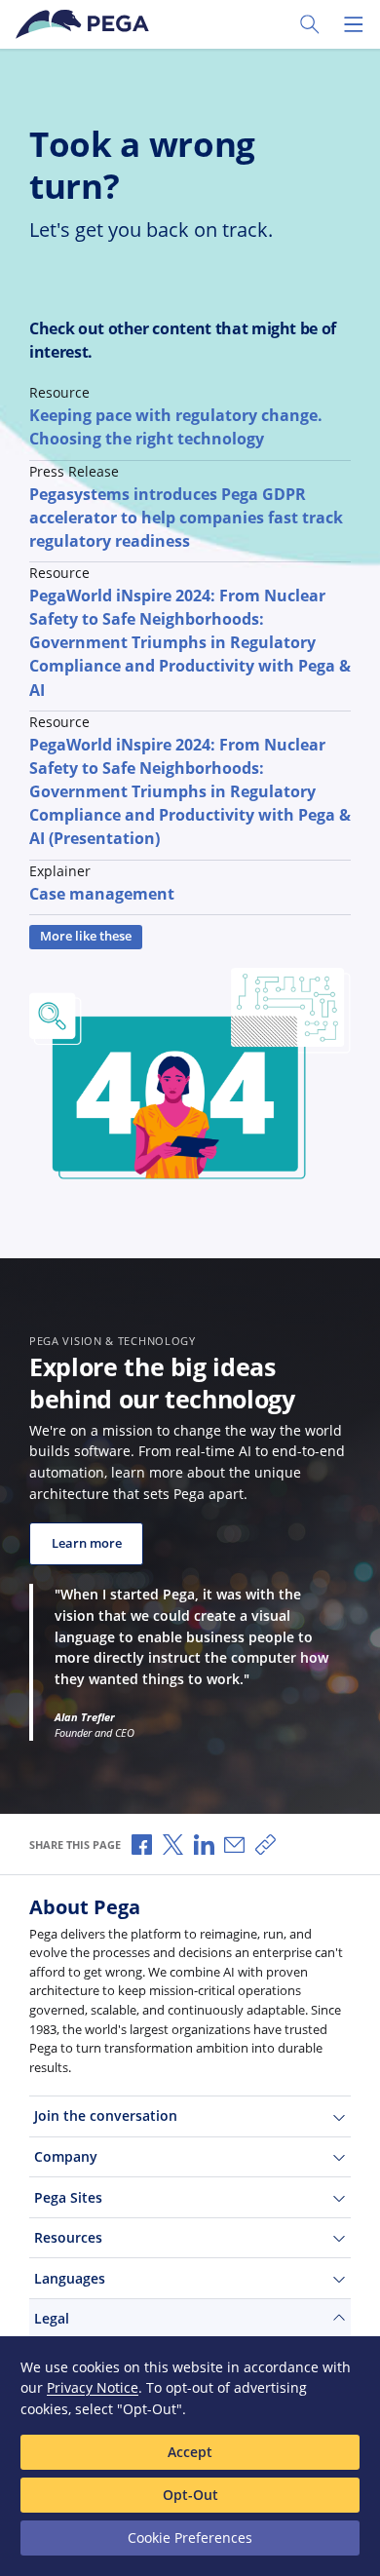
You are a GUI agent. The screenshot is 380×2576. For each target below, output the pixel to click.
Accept (190, 2452)
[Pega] (86, 24)
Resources (68, 2237)
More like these (86, 936)
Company (66, 2156)
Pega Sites (68, 2197)
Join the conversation (106, 2115)
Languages (70, 2278)
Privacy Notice (93, 2387)
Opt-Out (190, 2495)
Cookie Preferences (190, 2538)
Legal (52, 2318)
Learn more (87, 1543)
